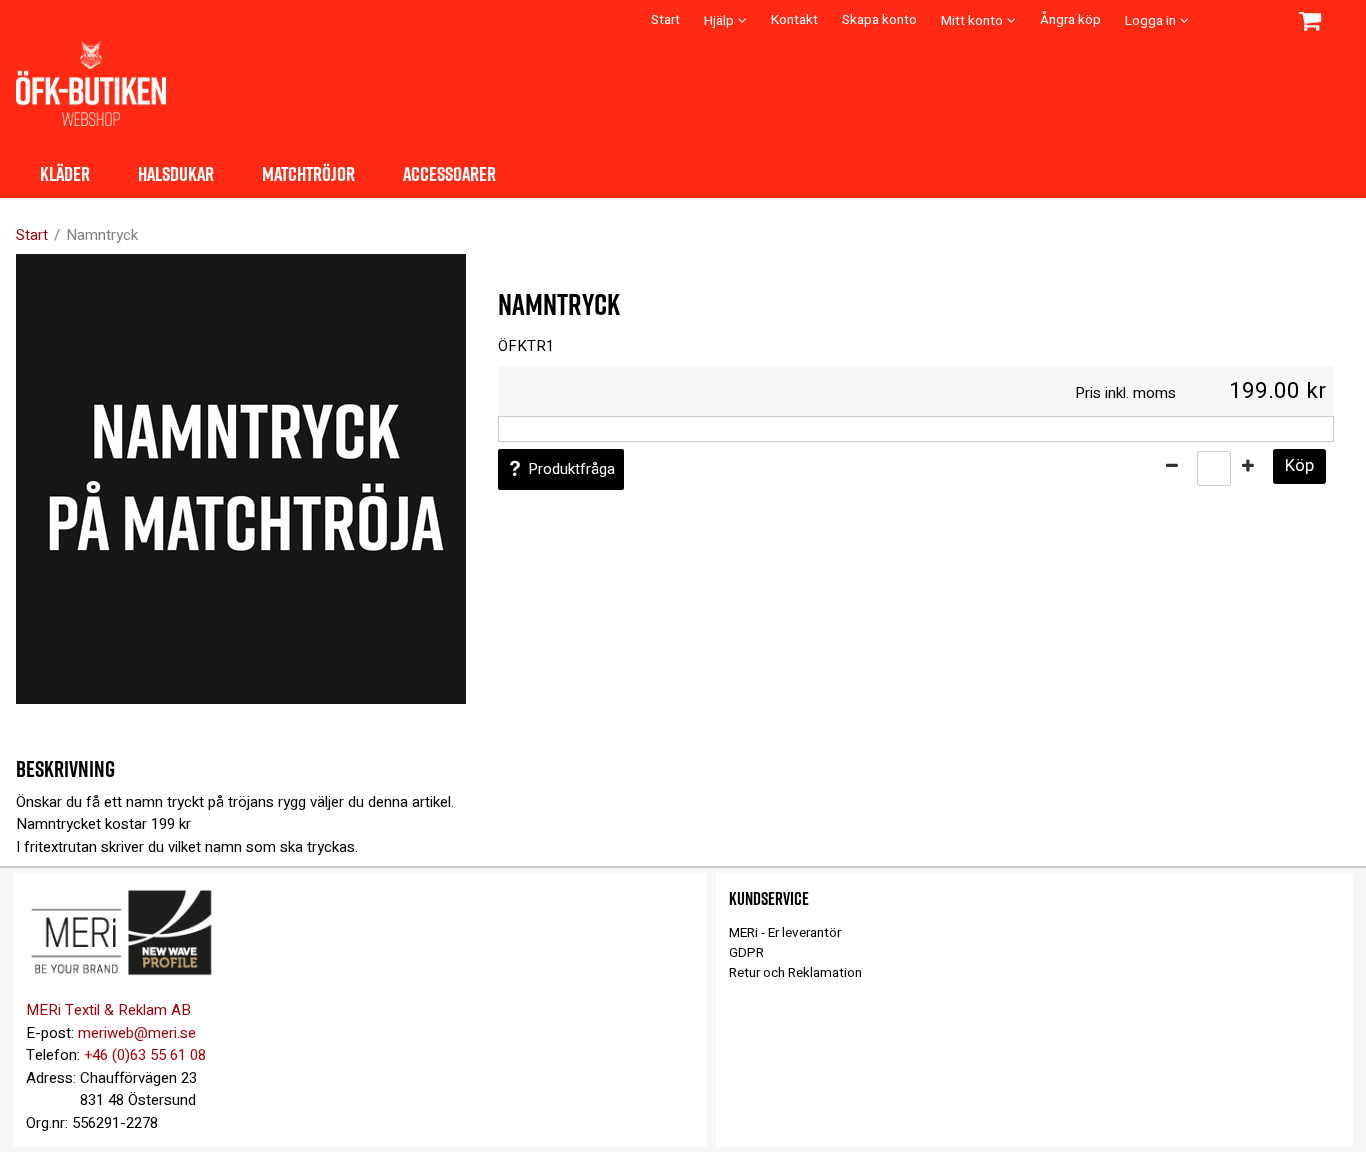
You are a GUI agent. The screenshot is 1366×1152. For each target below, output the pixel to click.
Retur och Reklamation (795, 973)
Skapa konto (879, 20)
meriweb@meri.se (137, 1033)
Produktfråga (571, 469)
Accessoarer (449, 173)
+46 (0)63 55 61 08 (145, 1055)
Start (665, 20)
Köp (1299, 466)
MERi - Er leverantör (785, 933)
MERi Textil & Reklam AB (108, 1010)
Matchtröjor (308, 173)
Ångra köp (1070, 20)
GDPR (746, 953)
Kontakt (794, 20)
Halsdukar (176, 173)
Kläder (65, 173)
